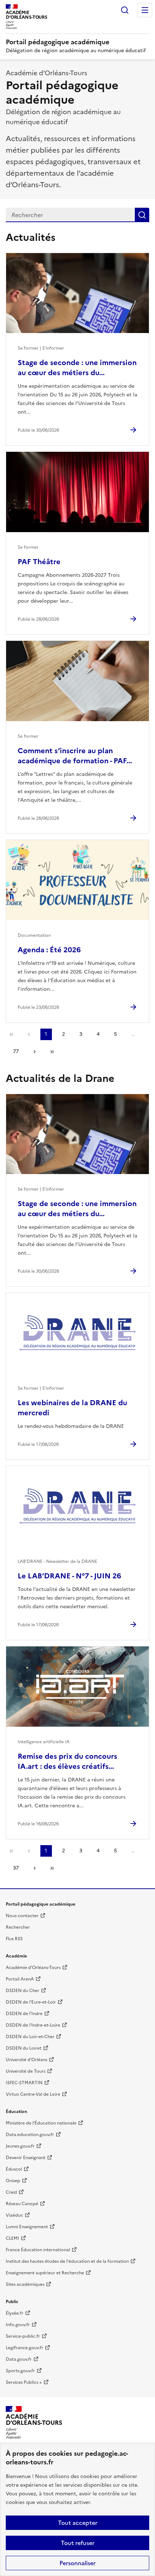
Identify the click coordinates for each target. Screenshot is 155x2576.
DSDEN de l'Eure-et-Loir (31, 2002)
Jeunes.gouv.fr (20, 2146)
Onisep (13, 2181)
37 (16, 1868)
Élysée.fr (15, 2313)
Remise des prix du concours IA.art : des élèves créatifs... (67, 1761)
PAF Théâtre (39, 562)
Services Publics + (24, 2382)
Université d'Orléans (26, 2060)
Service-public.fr (23, 2336)
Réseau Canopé (22, 2204)
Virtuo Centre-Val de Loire (33, 2094)
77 (16, 1051)
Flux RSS (14, 1939)
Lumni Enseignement (27, 2227)
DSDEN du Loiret (24, 2048)
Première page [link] (12, 1034)
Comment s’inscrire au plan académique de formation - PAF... (75, 756)
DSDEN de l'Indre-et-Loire (33, 2025)
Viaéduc (14, 2215)
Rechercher (125, 10)
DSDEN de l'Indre (24, 2014)
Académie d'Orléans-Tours (33, 1968)
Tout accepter (78, 2523)
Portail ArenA (20, 1979)
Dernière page (52, 1052)
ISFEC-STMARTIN (24, 2083)
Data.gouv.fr (19, 2359)
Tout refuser (78, 2543)
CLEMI (12, 2238)
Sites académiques (25, 2284)
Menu (145, 10)
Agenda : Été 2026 (49, 950)
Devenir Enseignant (26, 2158)
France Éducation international (38, 2250)
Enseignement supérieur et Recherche (45, 2273)
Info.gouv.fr (18, 2325)
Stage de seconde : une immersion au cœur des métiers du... (77, 368)
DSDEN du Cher (23, 1991)
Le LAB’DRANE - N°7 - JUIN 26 (69, 1576)
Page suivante (35, 1052)
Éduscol (14, 2169)
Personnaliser (77, 2563)
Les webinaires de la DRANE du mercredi (72, 1408)
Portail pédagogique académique (57, 42)
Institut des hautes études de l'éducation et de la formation (67, 2261)
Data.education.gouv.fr (30, 2135)
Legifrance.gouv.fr (25, 2348)
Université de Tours (26, 2071)
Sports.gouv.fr (20, 2371)
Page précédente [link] (29, 1034)
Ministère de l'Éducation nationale (41, 2123)
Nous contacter (22, 1916)
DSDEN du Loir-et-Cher (30, 2037)
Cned (11, 2192)
